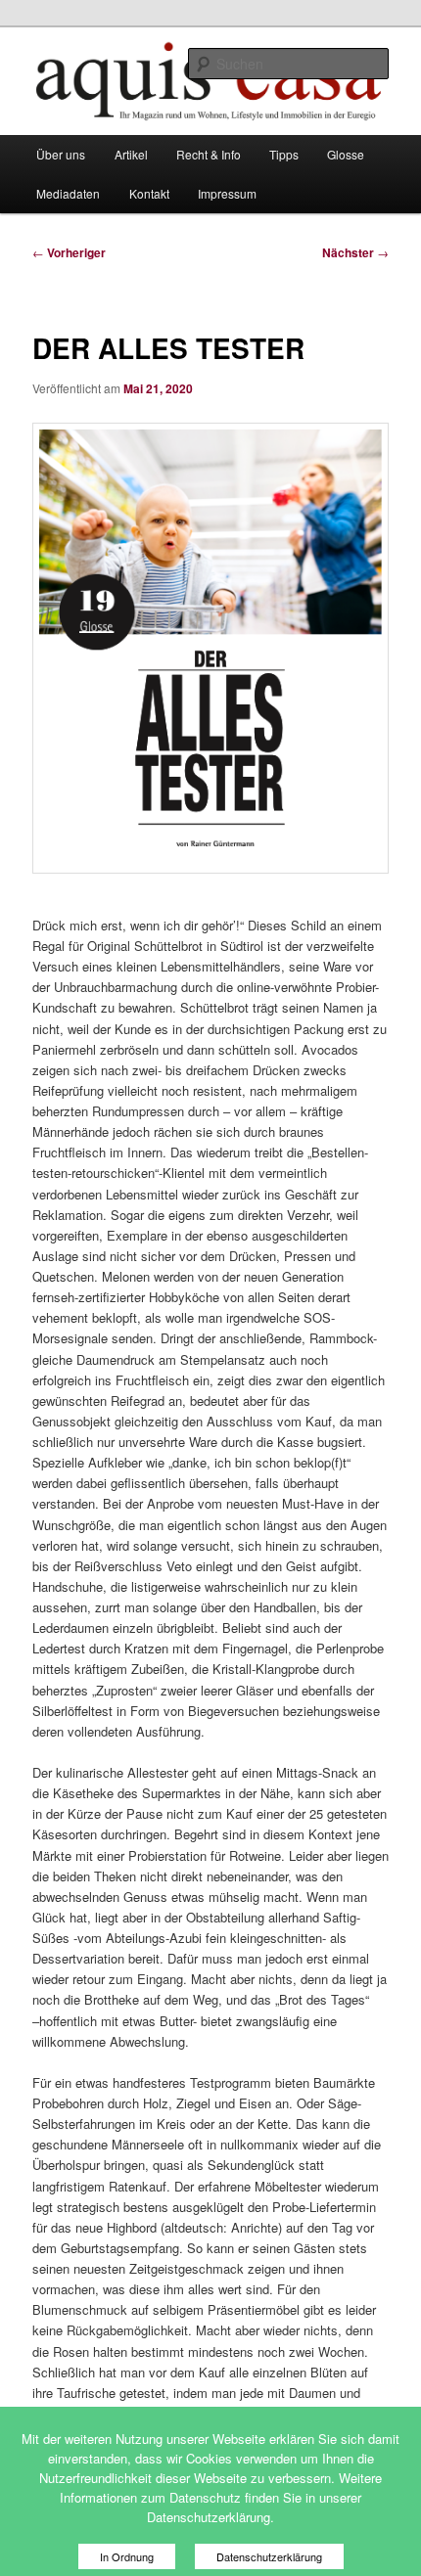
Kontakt (149, 193)
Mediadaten (68, 193)
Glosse (346, 154)
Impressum (227, 193)
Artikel (131, 154)
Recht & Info (209, 154)
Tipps (284, 154)
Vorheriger (69, 252)
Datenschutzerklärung (269, 2556)
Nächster (355, 252)
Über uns (61, 154)
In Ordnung (127, 2556)
